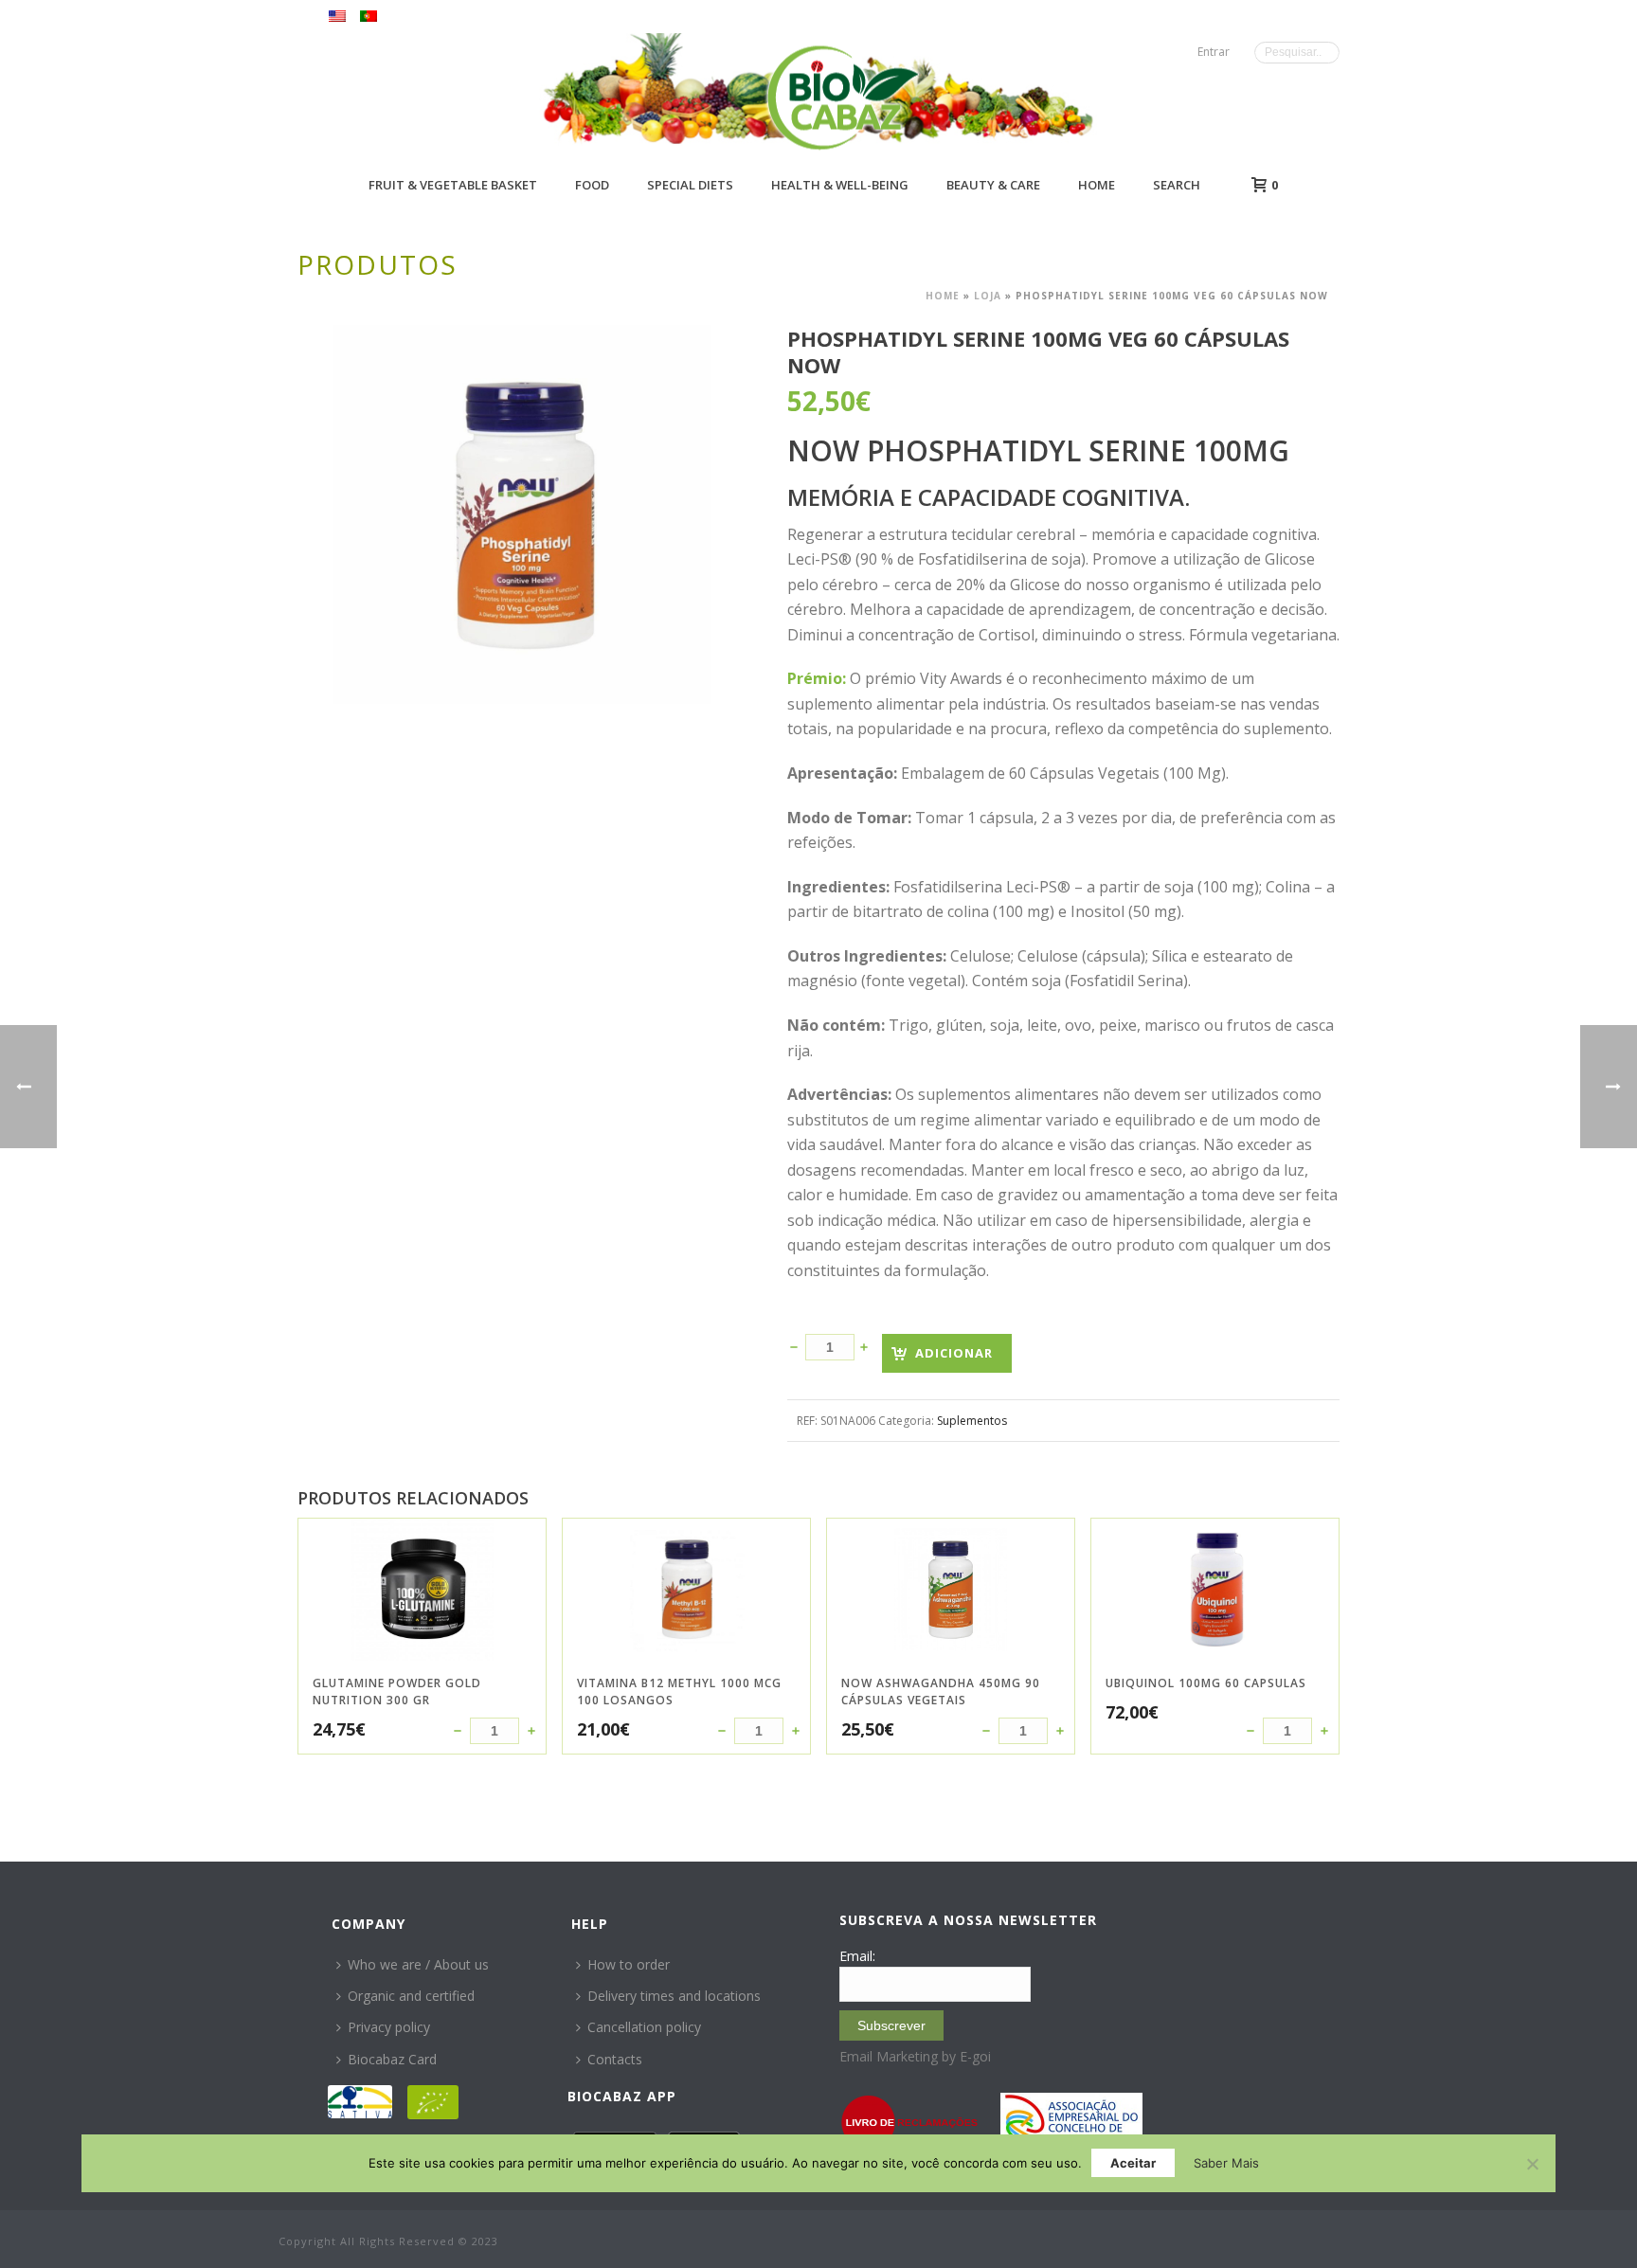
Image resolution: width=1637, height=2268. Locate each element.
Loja (988, 296)
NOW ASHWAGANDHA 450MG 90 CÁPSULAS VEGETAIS (941, 1692)
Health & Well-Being (840, 185)
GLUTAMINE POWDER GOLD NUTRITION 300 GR (397, 1692)
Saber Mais (1226, 2163)
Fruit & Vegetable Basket (453, 185)
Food (592, 185)
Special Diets (690, 185)
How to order (629, 1964)
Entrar (1214, 52)
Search (1177, 185)
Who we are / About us (418, 1964)
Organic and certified (411, 1996)
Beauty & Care (993, 185)
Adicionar (954, 1353)
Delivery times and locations (674, 1996)
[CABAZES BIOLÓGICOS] (843, 97)
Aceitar (1133, 2163)
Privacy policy (389, 2027)
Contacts (615, 2059)
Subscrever (891, 2025)
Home (1097, 185)
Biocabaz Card (392, 2059)
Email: (857, 1956)
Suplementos (972, 1421)
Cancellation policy (644, 2027)
